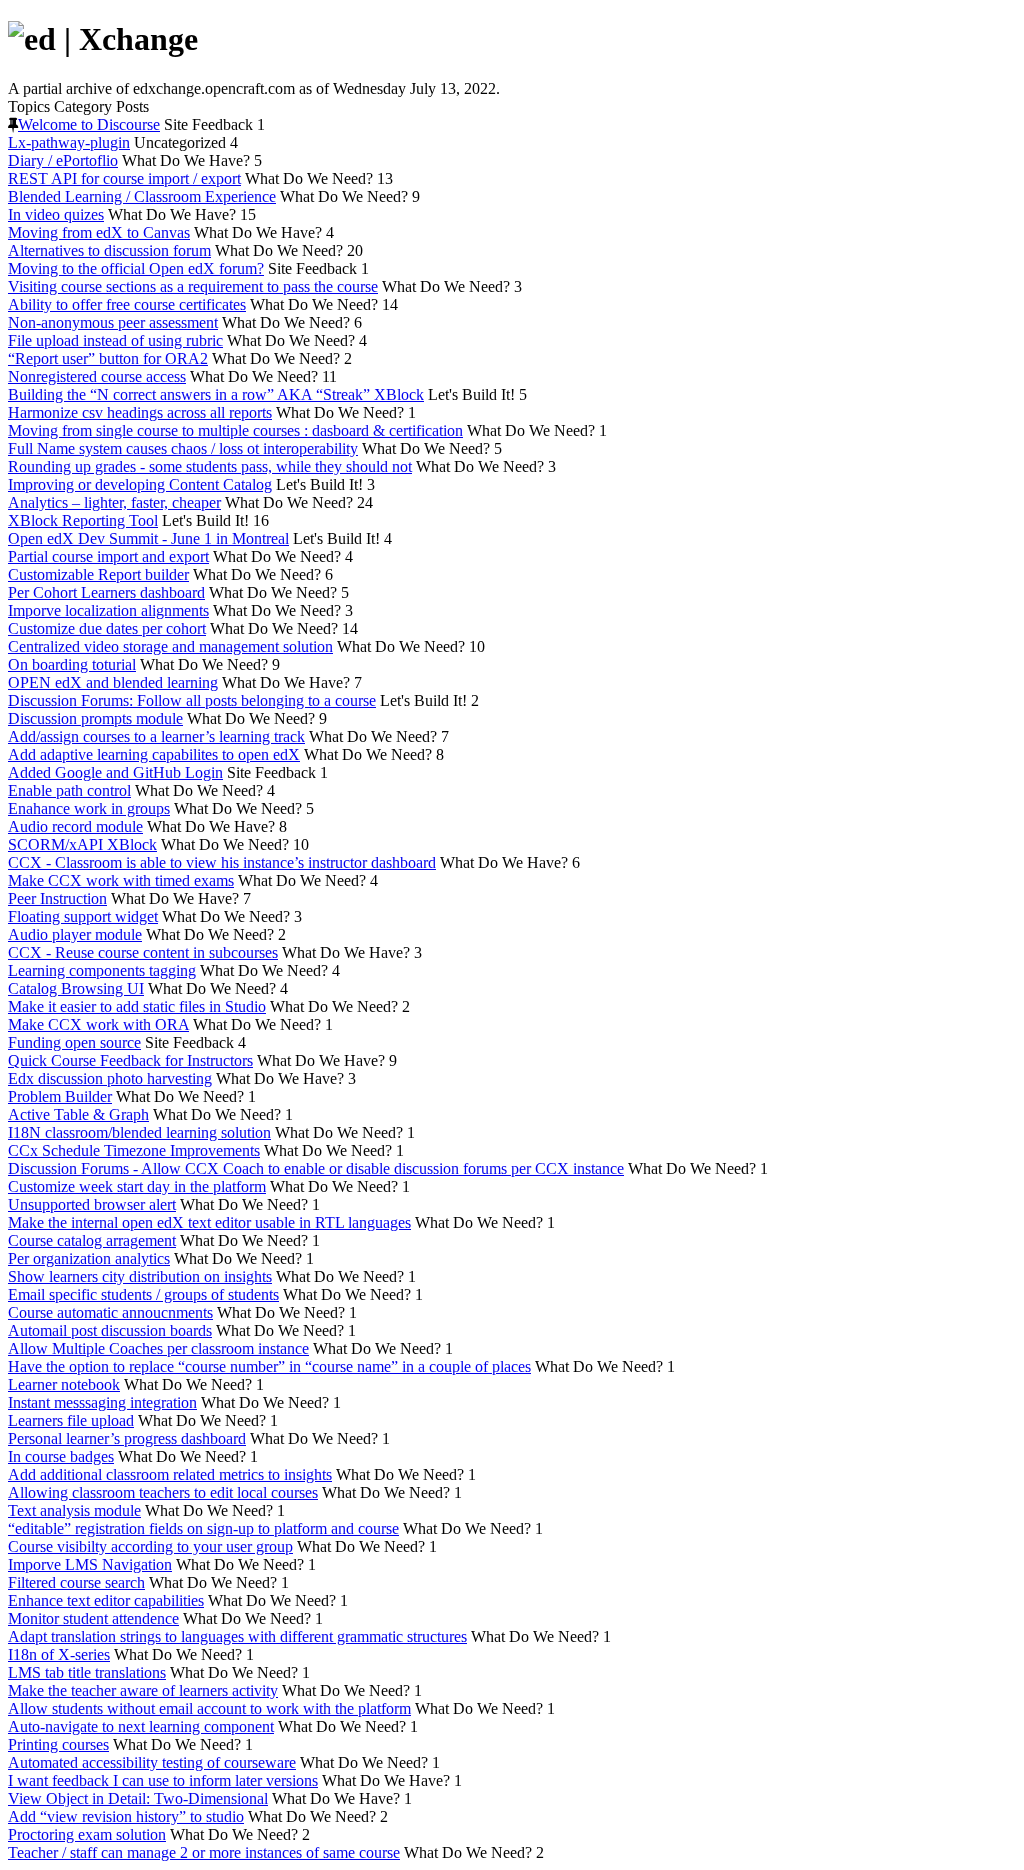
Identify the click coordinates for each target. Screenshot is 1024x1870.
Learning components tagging (102, 970)
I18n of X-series (59, 1654)
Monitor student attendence (93, 1618)
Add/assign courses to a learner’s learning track (156, 736)
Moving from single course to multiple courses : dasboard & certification (235, 430)
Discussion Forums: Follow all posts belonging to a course (192, 700)
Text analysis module (74, 1510)
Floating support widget (83, 916)
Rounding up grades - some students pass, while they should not (210, 466)
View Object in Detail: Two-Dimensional (138, 1798)
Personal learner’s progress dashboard (127, 1438)
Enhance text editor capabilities (106, 1600)
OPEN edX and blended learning (113, 682)
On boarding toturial (72, 664)
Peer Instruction (57, 898)
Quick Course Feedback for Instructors (130, 1060)
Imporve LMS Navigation (90, 1564)
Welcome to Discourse (89, 124)
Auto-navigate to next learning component (141, 1726)
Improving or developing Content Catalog (140, 484)
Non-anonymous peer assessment (113, 322)
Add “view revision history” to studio (126, 1816)
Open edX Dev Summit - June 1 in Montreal (148, 538)
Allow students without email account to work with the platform (209, 1708)
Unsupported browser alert (92, 1204)
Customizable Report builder (98, 574)
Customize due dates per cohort (107, 628)
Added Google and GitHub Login (115, 772)
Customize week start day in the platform (137, 1186)
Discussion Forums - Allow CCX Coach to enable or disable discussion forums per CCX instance (316, 1168)
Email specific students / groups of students (143, 1294)
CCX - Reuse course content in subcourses (143, 952)
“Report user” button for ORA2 (108, 358)
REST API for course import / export (124, 178)
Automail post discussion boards (110, 1330)
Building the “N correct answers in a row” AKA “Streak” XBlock (216, 394)
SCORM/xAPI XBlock (82, 844)
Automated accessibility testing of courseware (152, 1762)
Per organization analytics (89, 1258)
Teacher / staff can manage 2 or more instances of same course (204, 1852)
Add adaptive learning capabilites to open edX (154, 754)
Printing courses (58, 1744)
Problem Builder (60, 1096)
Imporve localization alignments (108, 610)
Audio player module (75, 934)
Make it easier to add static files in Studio (137, 1006)
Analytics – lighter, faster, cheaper (114, 502)
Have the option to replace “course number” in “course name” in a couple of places (269, 1366)
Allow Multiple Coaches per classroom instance (158, 1348)
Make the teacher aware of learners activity (143, 1690)
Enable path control (69, 790)
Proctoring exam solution (87, 1834)
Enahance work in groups (89, 808)
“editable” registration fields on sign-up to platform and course (203, 1528)
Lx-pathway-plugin (69, 142)
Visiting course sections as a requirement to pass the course (193, 286)
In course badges (61, 1456)
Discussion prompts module (95, 718)
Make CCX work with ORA (98, 1024)
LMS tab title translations (87, 1672)
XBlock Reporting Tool (83, 520)
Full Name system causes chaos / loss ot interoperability (183, 448)
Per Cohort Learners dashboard (106, 592)
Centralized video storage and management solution (170, 646)
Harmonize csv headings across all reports (140, 412)
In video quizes (56, 214)
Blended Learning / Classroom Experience (142, 196)
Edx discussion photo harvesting (110, 1078)
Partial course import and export (108, 556)
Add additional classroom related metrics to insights (170, 1474)
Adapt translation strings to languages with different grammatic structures (237, 1636)
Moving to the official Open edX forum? (136, 268)
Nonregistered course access (97, 376)
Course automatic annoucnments (110, 1312)
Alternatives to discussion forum (109, 250)
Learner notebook (64, 1384)
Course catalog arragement (92, 1240)
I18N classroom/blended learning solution (139, 1132)
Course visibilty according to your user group (150, 1546)
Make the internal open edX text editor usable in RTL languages (209, 1222)
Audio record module (75, 826)
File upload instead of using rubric (115, 340)
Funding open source (74, 1042)
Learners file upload (71, 1420)
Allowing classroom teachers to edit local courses (163, 1492)
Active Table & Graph (78, 1114)
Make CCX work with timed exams (121, 880)
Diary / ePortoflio (63, 160)
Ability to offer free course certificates (127, 304)
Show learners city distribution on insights (140, 1276)
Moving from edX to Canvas (99, 232)
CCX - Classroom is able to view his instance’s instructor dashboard (222, 862)
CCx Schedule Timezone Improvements (134, 1150)
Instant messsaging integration (102, 1402)
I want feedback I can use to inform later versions (163, 1780)
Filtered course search (76, 1582)
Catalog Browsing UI (76, 988)
